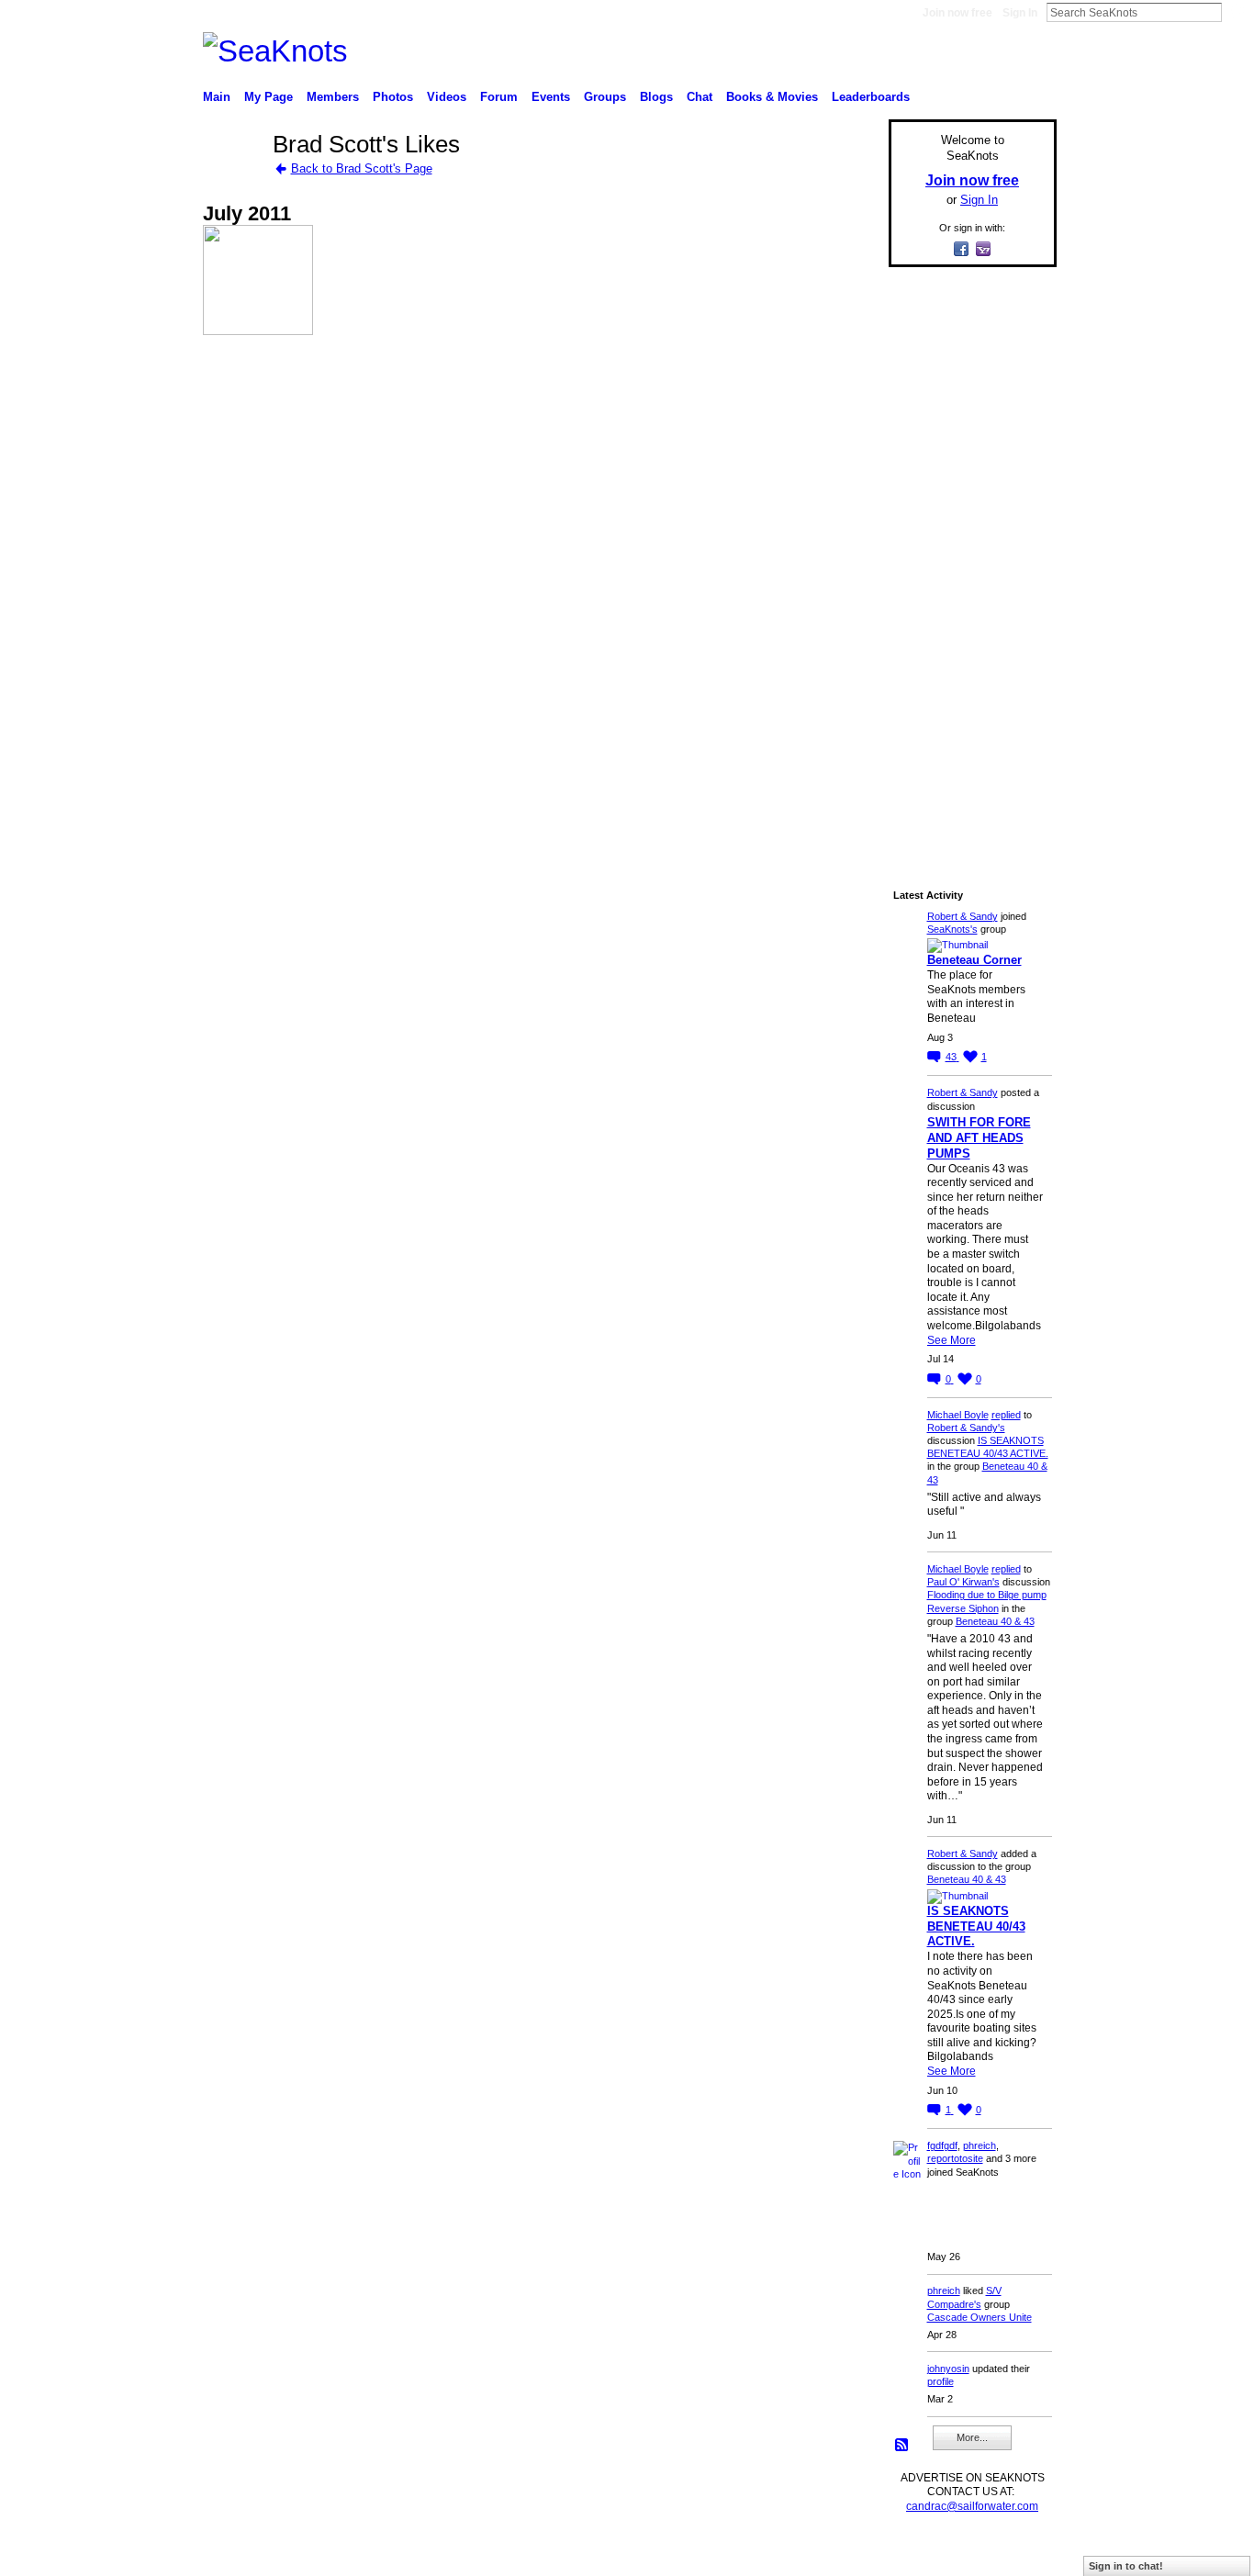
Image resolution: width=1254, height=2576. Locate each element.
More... (972, 2437)
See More (952, 1340)
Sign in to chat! (1126, 2566)
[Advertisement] (967, 557)
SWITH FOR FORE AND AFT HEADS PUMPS (979, 1138)
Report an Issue (921, 2554)
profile (940, 2381)
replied (1006, 1415)
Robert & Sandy (963, 916)
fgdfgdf (942, 2145)
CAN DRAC (330, 2554)
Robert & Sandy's (966, 1428)
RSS (902, 2446)
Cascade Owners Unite (980, 2317)
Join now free (957, 13)
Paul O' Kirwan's (963, 1582)
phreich (980, 2145)
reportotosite (955, 2158)
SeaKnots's (952, 929)
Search (1237, 12)
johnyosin (948, 2369)
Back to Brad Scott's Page (362, 168)
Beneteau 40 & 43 (995, 1621)
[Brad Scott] (232, 178)
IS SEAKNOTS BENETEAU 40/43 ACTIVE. (976, 1926)
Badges (848, 2554)
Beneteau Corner (974, 960)
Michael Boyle (958, 1415)
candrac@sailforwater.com (972, 2506)
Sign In (1020, 13)
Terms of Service (1015, 2554)
